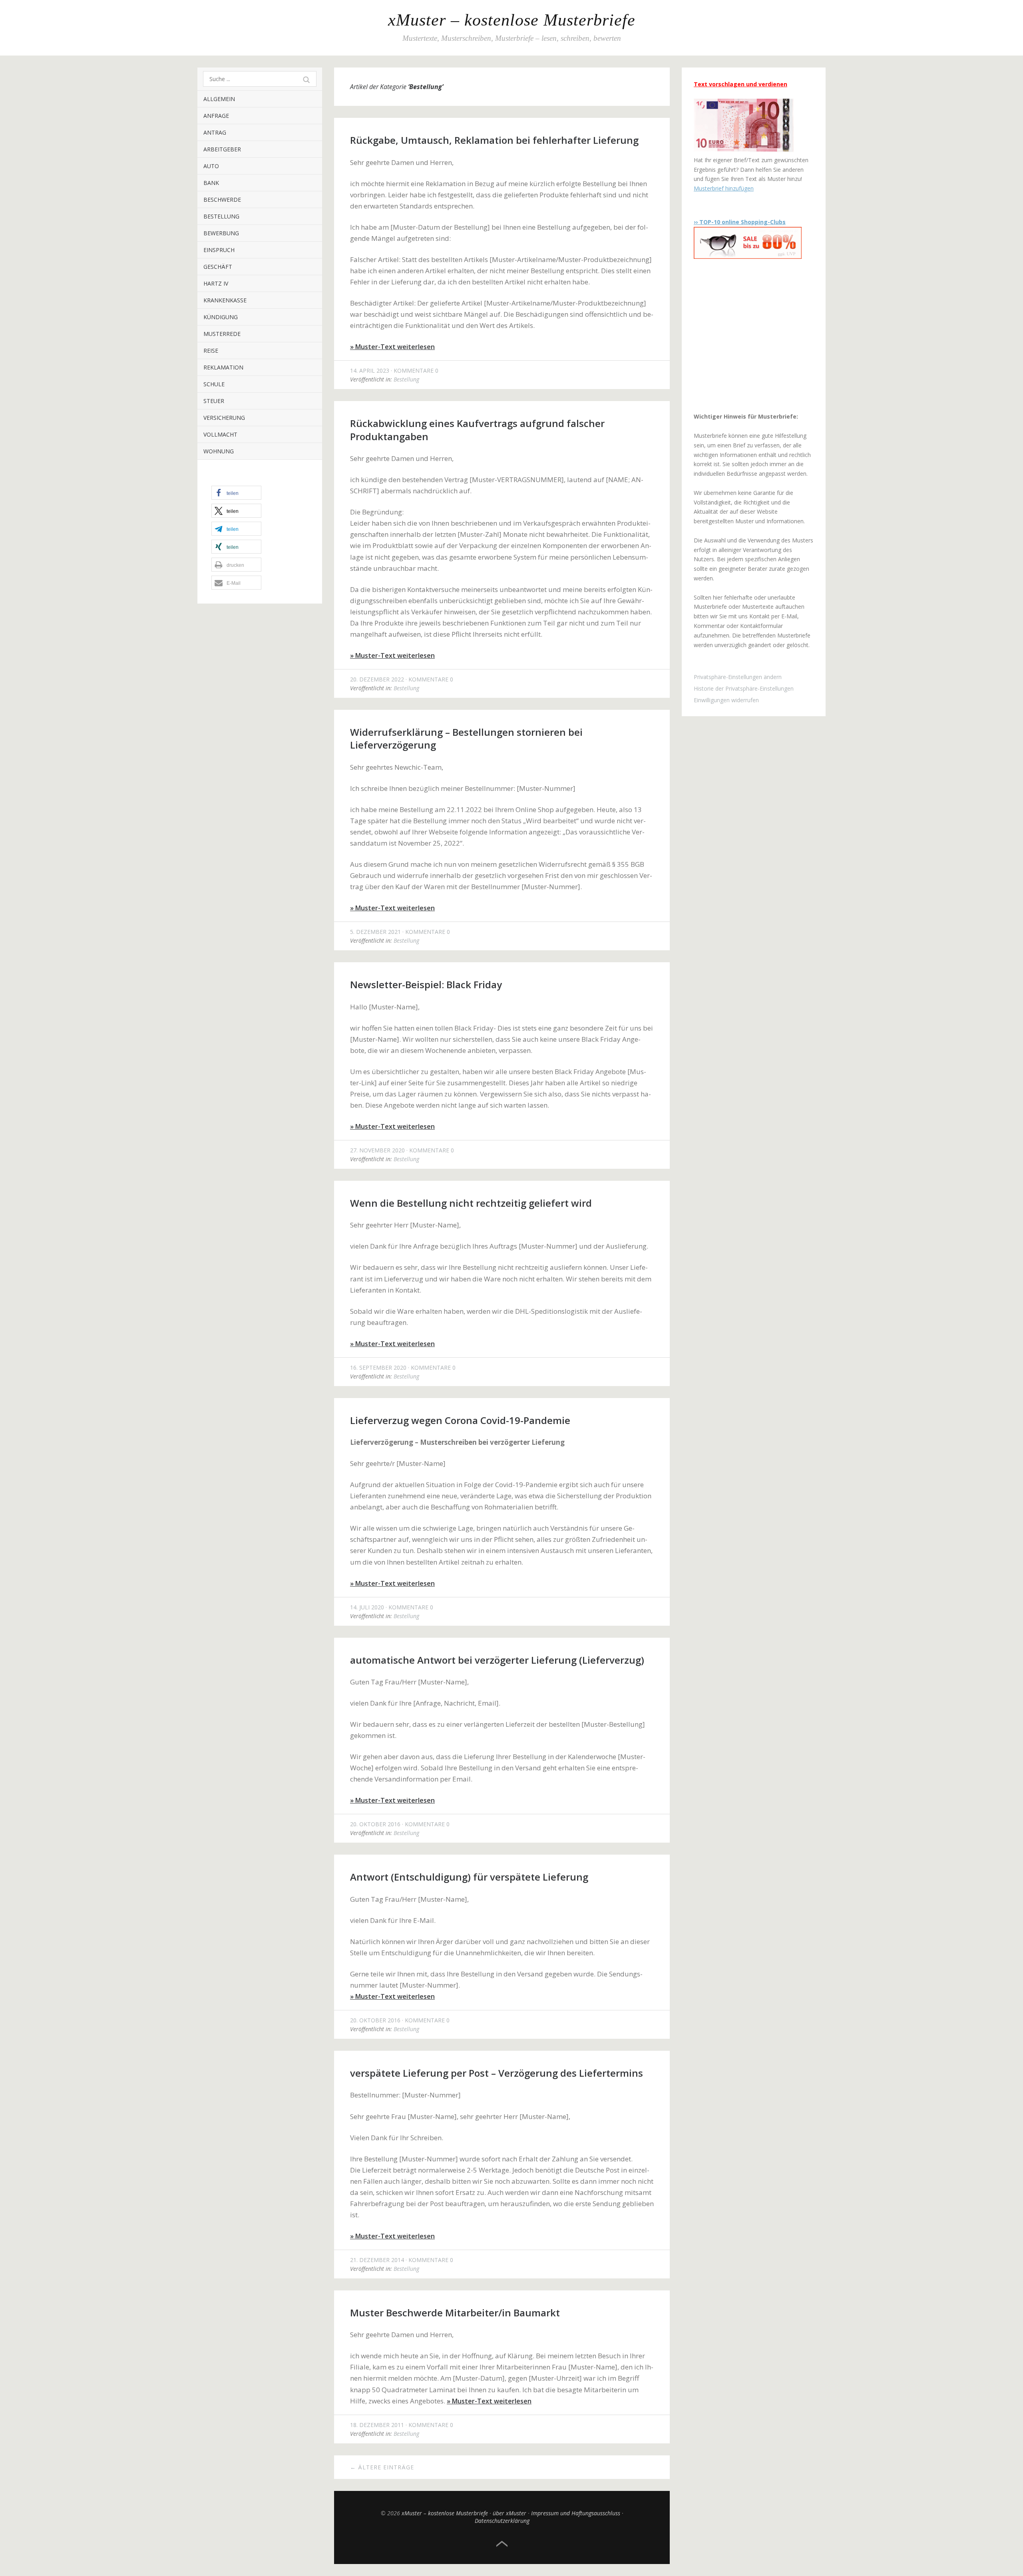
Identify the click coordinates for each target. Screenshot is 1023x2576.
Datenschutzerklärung (502, 2521)
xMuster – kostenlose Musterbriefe (512, 20)
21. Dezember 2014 (377, 2260)
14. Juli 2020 (367, 1607)
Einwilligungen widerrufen (726, 700)
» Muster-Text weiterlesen (392, 347)
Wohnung (219, 451)
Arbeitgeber (222, 149)
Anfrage (216, 116)
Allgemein (219, 99)
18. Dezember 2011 (377, 2425)
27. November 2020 (377, 1150)
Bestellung (221, 216)
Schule (214, 384)
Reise (211, 351)
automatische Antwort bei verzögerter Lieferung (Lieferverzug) (497, 1660)
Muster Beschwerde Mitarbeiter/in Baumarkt (455, 2313)
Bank (211, 183)
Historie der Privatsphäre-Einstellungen (744, 688)
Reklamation (223, 367)
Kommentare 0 (416, 370)
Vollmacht (220, 434)
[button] (236, 493)
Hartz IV (216, 283)
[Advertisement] (744, 336)
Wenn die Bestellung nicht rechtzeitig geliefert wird (471, 1203)
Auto (211, 166)
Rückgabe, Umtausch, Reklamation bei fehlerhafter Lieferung (494, 140)
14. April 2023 (370, 370)
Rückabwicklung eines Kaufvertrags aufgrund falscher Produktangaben (477, 430)
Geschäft (218, 267)
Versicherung (224, 418)
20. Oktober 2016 (375, 1824)
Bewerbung (221, 233)
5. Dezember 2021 (375, 932)
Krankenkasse (225, 300)
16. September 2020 (378, 1367)
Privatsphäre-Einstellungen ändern (738, 677)
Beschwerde (222, 200)
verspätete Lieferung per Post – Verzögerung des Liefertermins (497, 2073)
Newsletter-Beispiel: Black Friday (426, 984)
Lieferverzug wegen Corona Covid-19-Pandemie (460, 1420)
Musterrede (222, 334)
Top (502, 2544)
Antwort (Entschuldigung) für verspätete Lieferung (469, 1877)
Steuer (214, 401)
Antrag (215, 132)
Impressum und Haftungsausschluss (576, 2513)
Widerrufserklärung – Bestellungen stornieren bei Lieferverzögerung (466, 738)
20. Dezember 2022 (377, 679)
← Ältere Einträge (382, 2467)
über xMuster (510, 2513)
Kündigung (221, 317)
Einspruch (219, 250)
